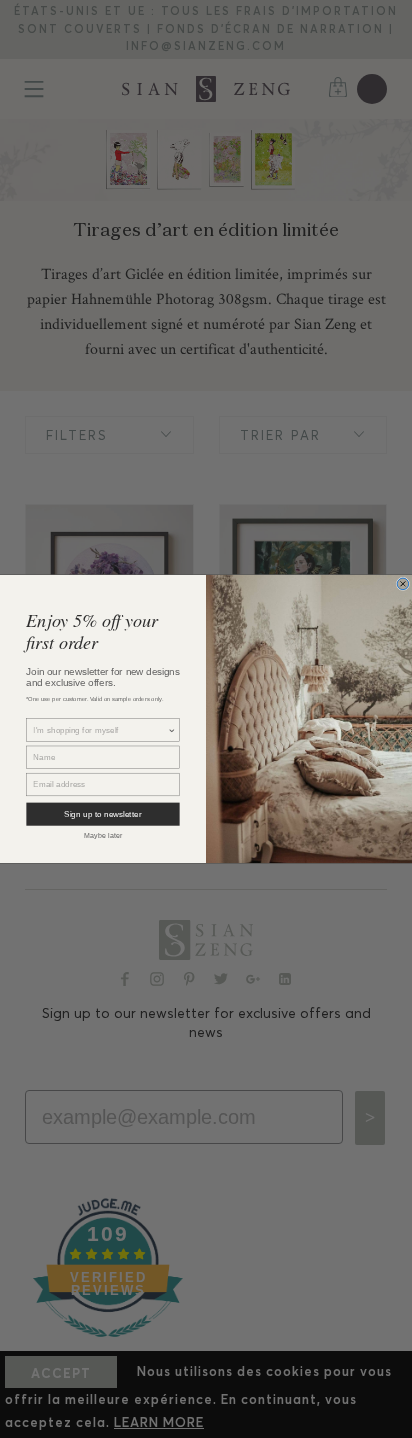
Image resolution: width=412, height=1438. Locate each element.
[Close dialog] (403, 584)
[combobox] (100, 730)
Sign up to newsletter (102, 814)
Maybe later (103, 835)
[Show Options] (172, 730)
